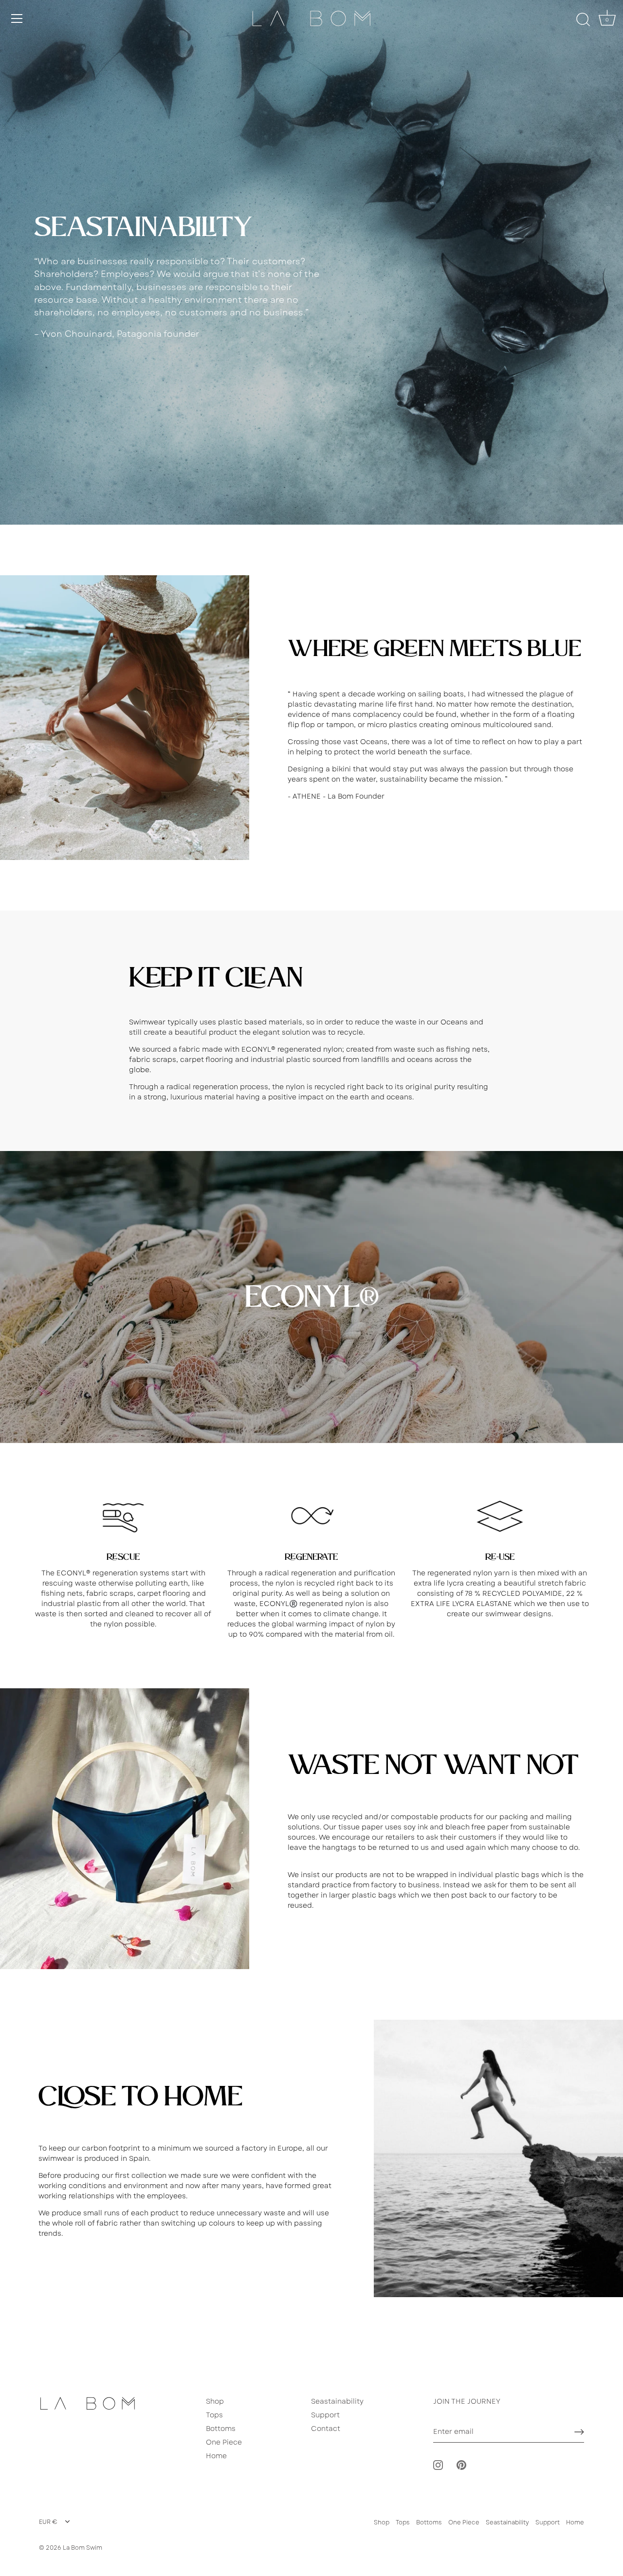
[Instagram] (438, 2465)
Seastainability (337, 2401)
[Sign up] (579, 2432)
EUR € (48, 2522)
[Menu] (17, 18)
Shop (215, 2401)
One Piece (224, 2442)
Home (216, 2456)
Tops (214, 2415)
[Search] (583, 20)
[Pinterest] (461, 2465)
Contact (326, 2429)
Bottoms (221, 2429)
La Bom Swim (82, 2548)
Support (325, 2415)
